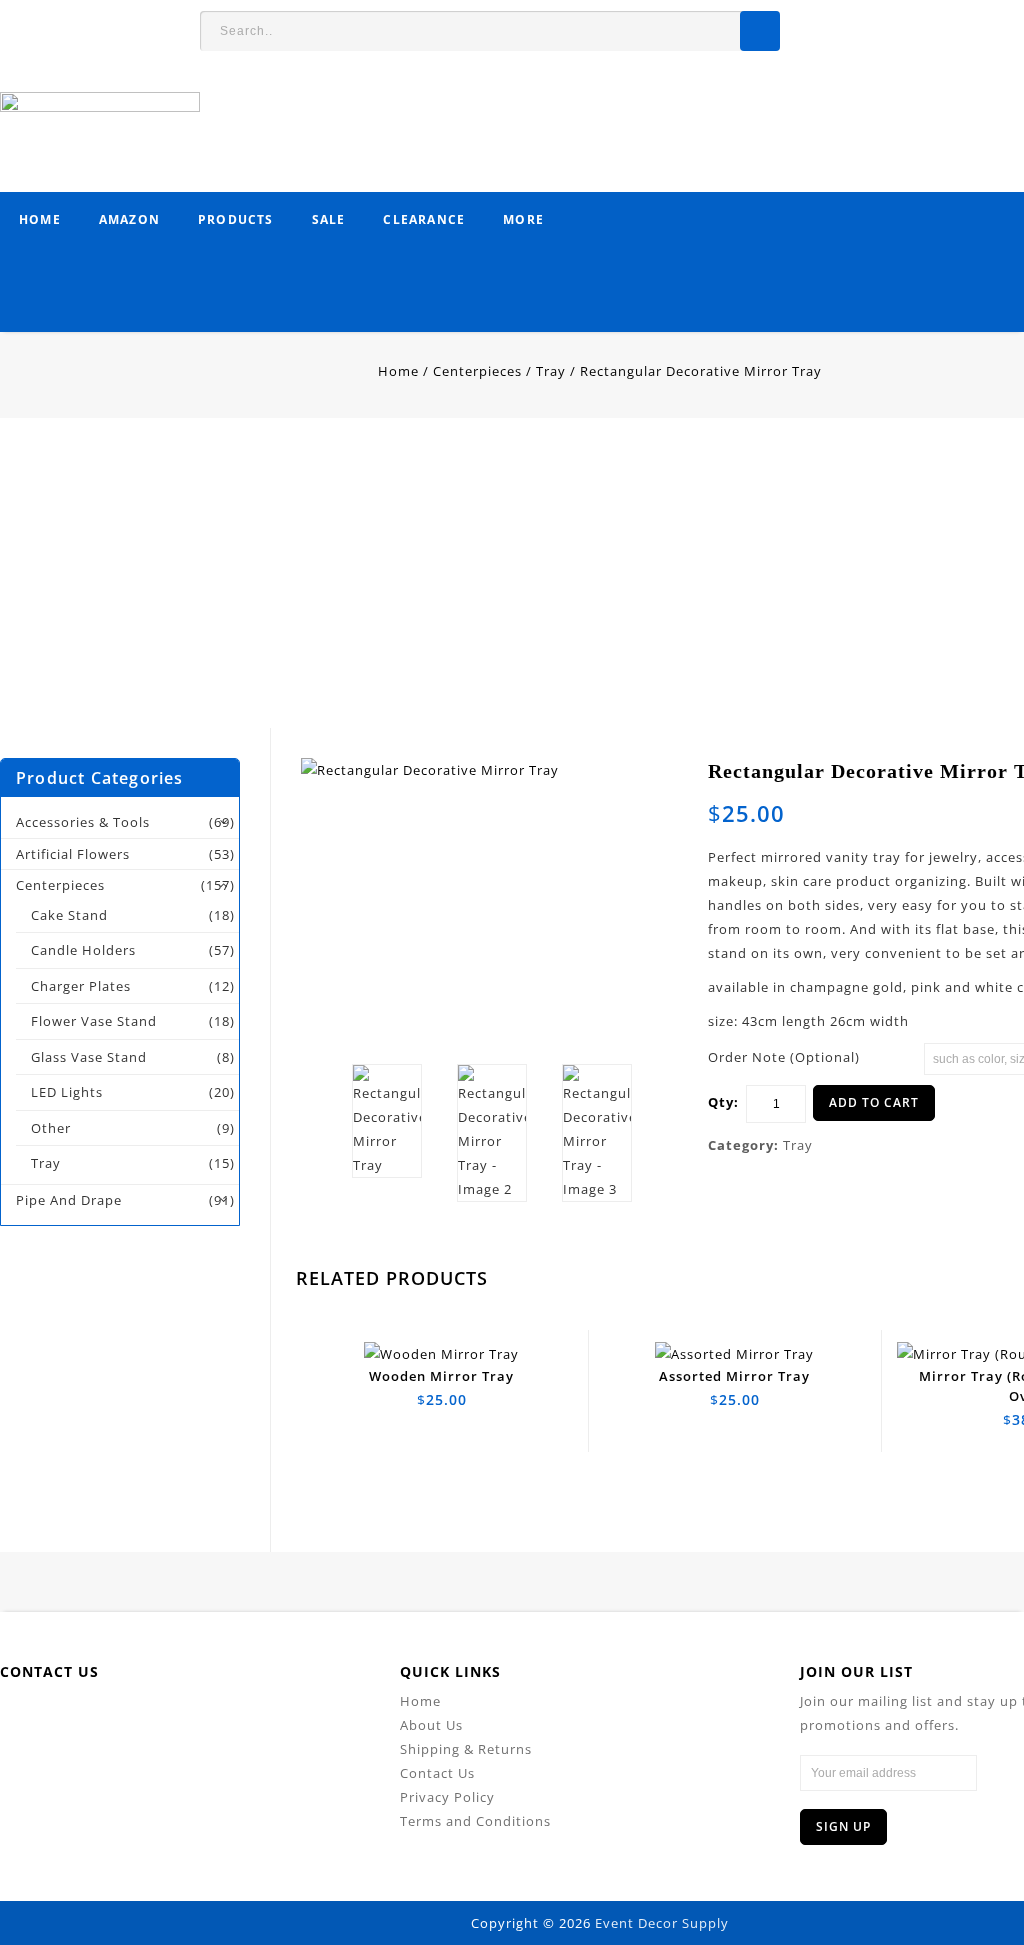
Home (40, 219)
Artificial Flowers (73, 854)
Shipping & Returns (466, 1749)
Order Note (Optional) (784, 1057)
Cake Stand (69, 915)
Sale (329, 219)
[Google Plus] (257, 1719)
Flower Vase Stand (94, 1021)
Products (236, 219)
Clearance (424, 219)
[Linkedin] (167, 1719)
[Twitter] (122, 1719)
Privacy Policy (447, 1797)
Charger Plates (81, 986)
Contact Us (437, 1773)
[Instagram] (302, 1719)
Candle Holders (83, 950)
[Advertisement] (512, 588)
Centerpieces (477, 371)
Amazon (129, 219)
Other (51, 1128)
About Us (431, 1725)
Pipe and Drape (69, 1200)
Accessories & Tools (83, 822)
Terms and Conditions (475, 1821)
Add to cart (874, 1102)
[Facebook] (77, 1719)
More (523, 219)
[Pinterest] (212, 1719)
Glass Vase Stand (89, 1057)
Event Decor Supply (662, 1923)
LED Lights (67, 1092)
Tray (551, 371)
